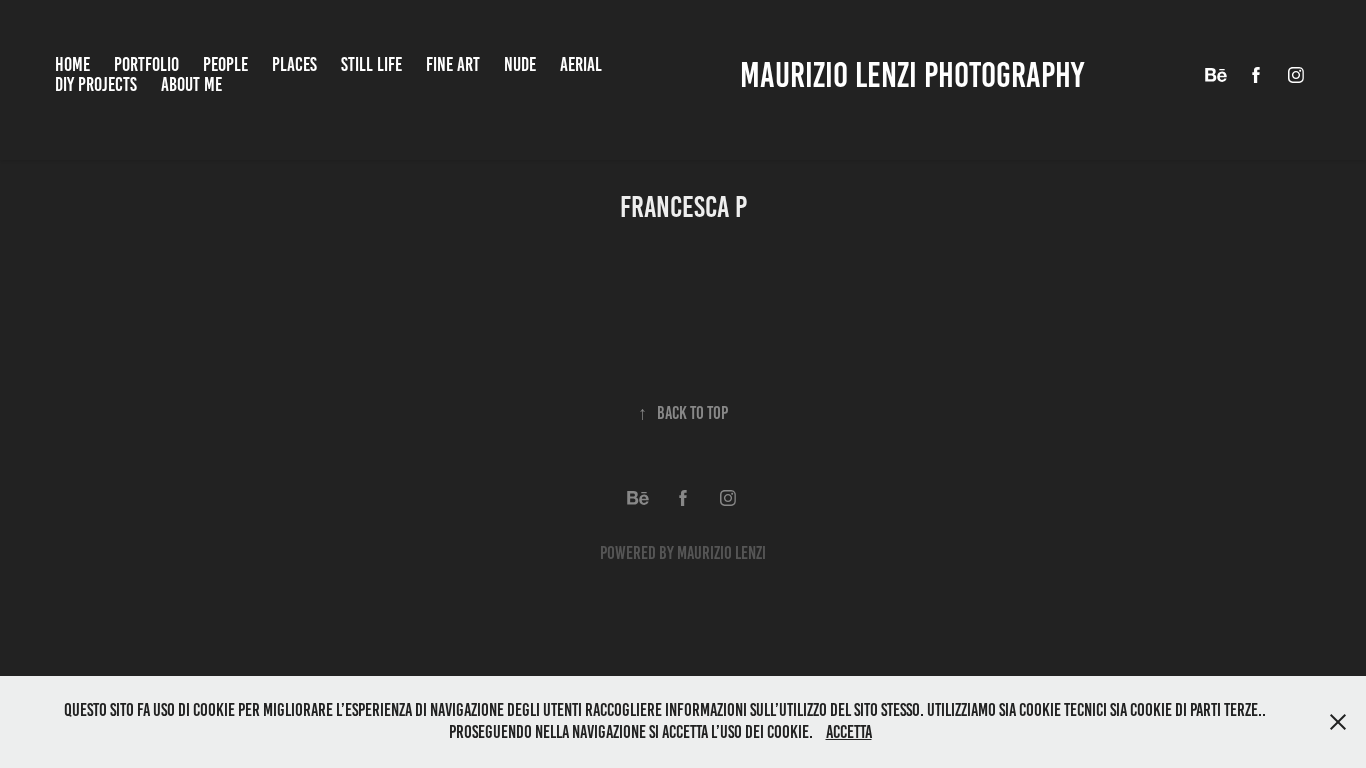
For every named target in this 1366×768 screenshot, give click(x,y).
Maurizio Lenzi (721, 553)
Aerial (581, 64)
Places (294, 64)
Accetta (849, 732)
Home (72, 64)
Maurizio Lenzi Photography (912, 75)
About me (191, 84)
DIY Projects (96, 84)
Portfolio (146, 64)
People (225, 64)
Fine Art (453, 64)
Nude (520, 64)
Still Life (371, 64)
